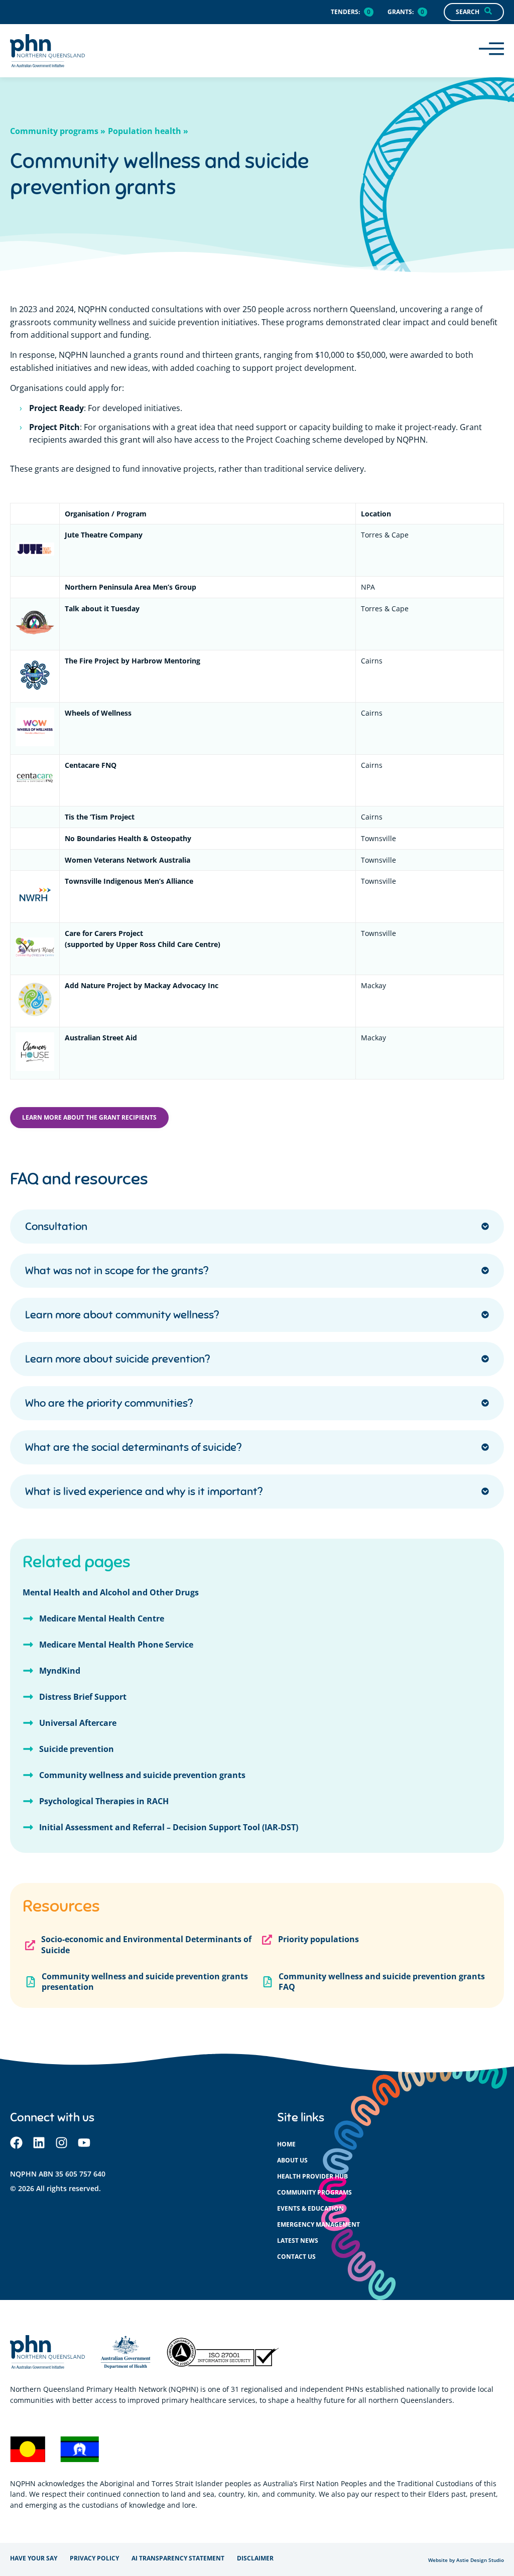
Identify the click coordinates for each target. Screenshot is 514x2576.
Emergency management (318, 2224)
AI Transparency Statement (178, 2558)
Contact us (296, 2257)
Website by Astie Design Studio (466, 2560)
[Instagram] (61, 2143)
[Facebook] (16, 2143)
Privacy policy (94, 2558)
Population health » (148, 131)
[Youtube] (84, 2143)
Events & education (310, 2208)
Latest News (298, 2241)
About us (292, 2160)
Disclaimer (255, 2558)
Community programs (314, 2192)
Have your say (34, 2558)
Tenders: (345, 12)
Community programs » (58, 131)
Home (286, 2144)
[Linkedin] (39, 2143)
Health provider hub (312, 2176)
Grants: (401, 12)
